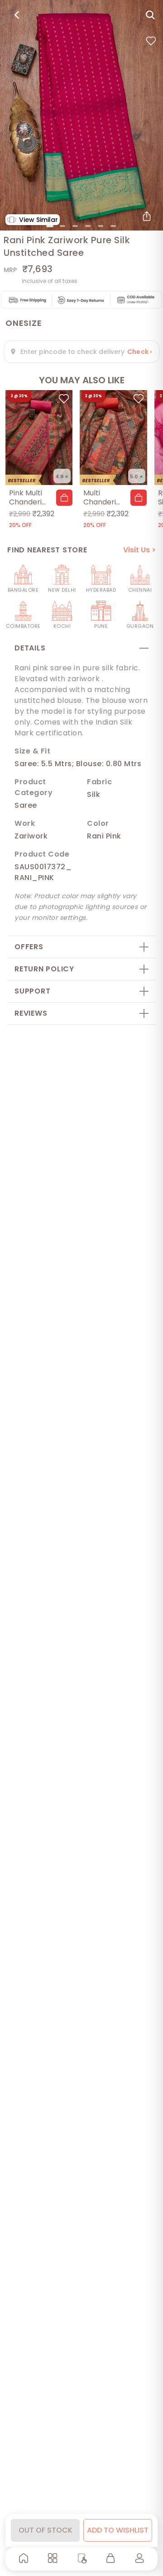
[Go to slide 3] (75, 226)
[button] (64, 498)
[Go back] (17, 15)
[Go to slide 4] (88, 226)
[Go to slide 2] (62, 226)
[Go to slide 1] (50, 226)
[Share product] (147, 216)
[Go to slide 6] (113, 226)
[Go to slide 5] (101, 226)
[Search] (150, 15)
